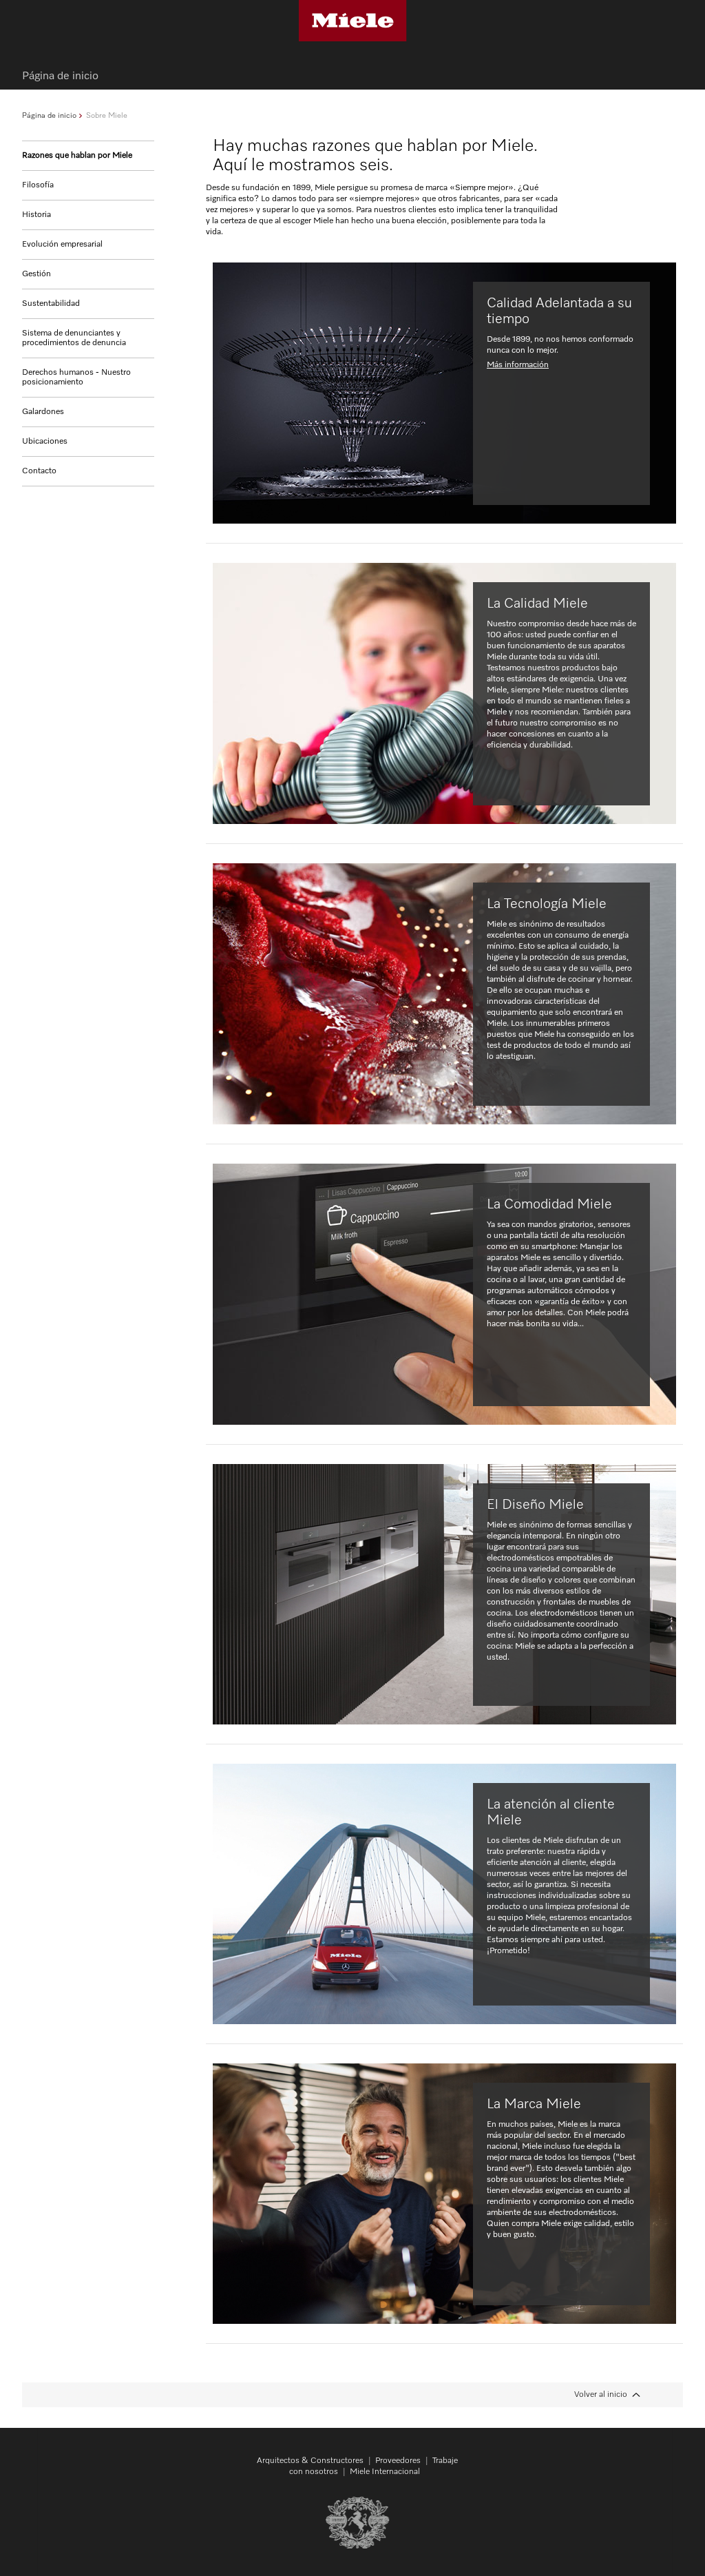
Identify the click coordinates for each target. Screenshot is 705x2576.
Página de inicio (49, 115)
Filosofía (38, 185)
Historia (36, 215)
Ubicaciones (45, 442)
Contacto (39, 471)
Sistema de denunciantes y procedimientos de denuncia (74, 338)
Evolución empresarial (62, 245)
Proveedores (398, 2461)
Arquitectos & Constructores (310, 2461)
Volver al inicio (601, 2395)
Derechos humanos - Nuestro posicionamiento (76, 378)
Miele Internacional (385, 2472)
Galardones (43, 412)
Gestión (36, 274)
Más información (518, 365)
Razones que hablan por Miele (77, 156)
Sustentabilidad (51, 304)
